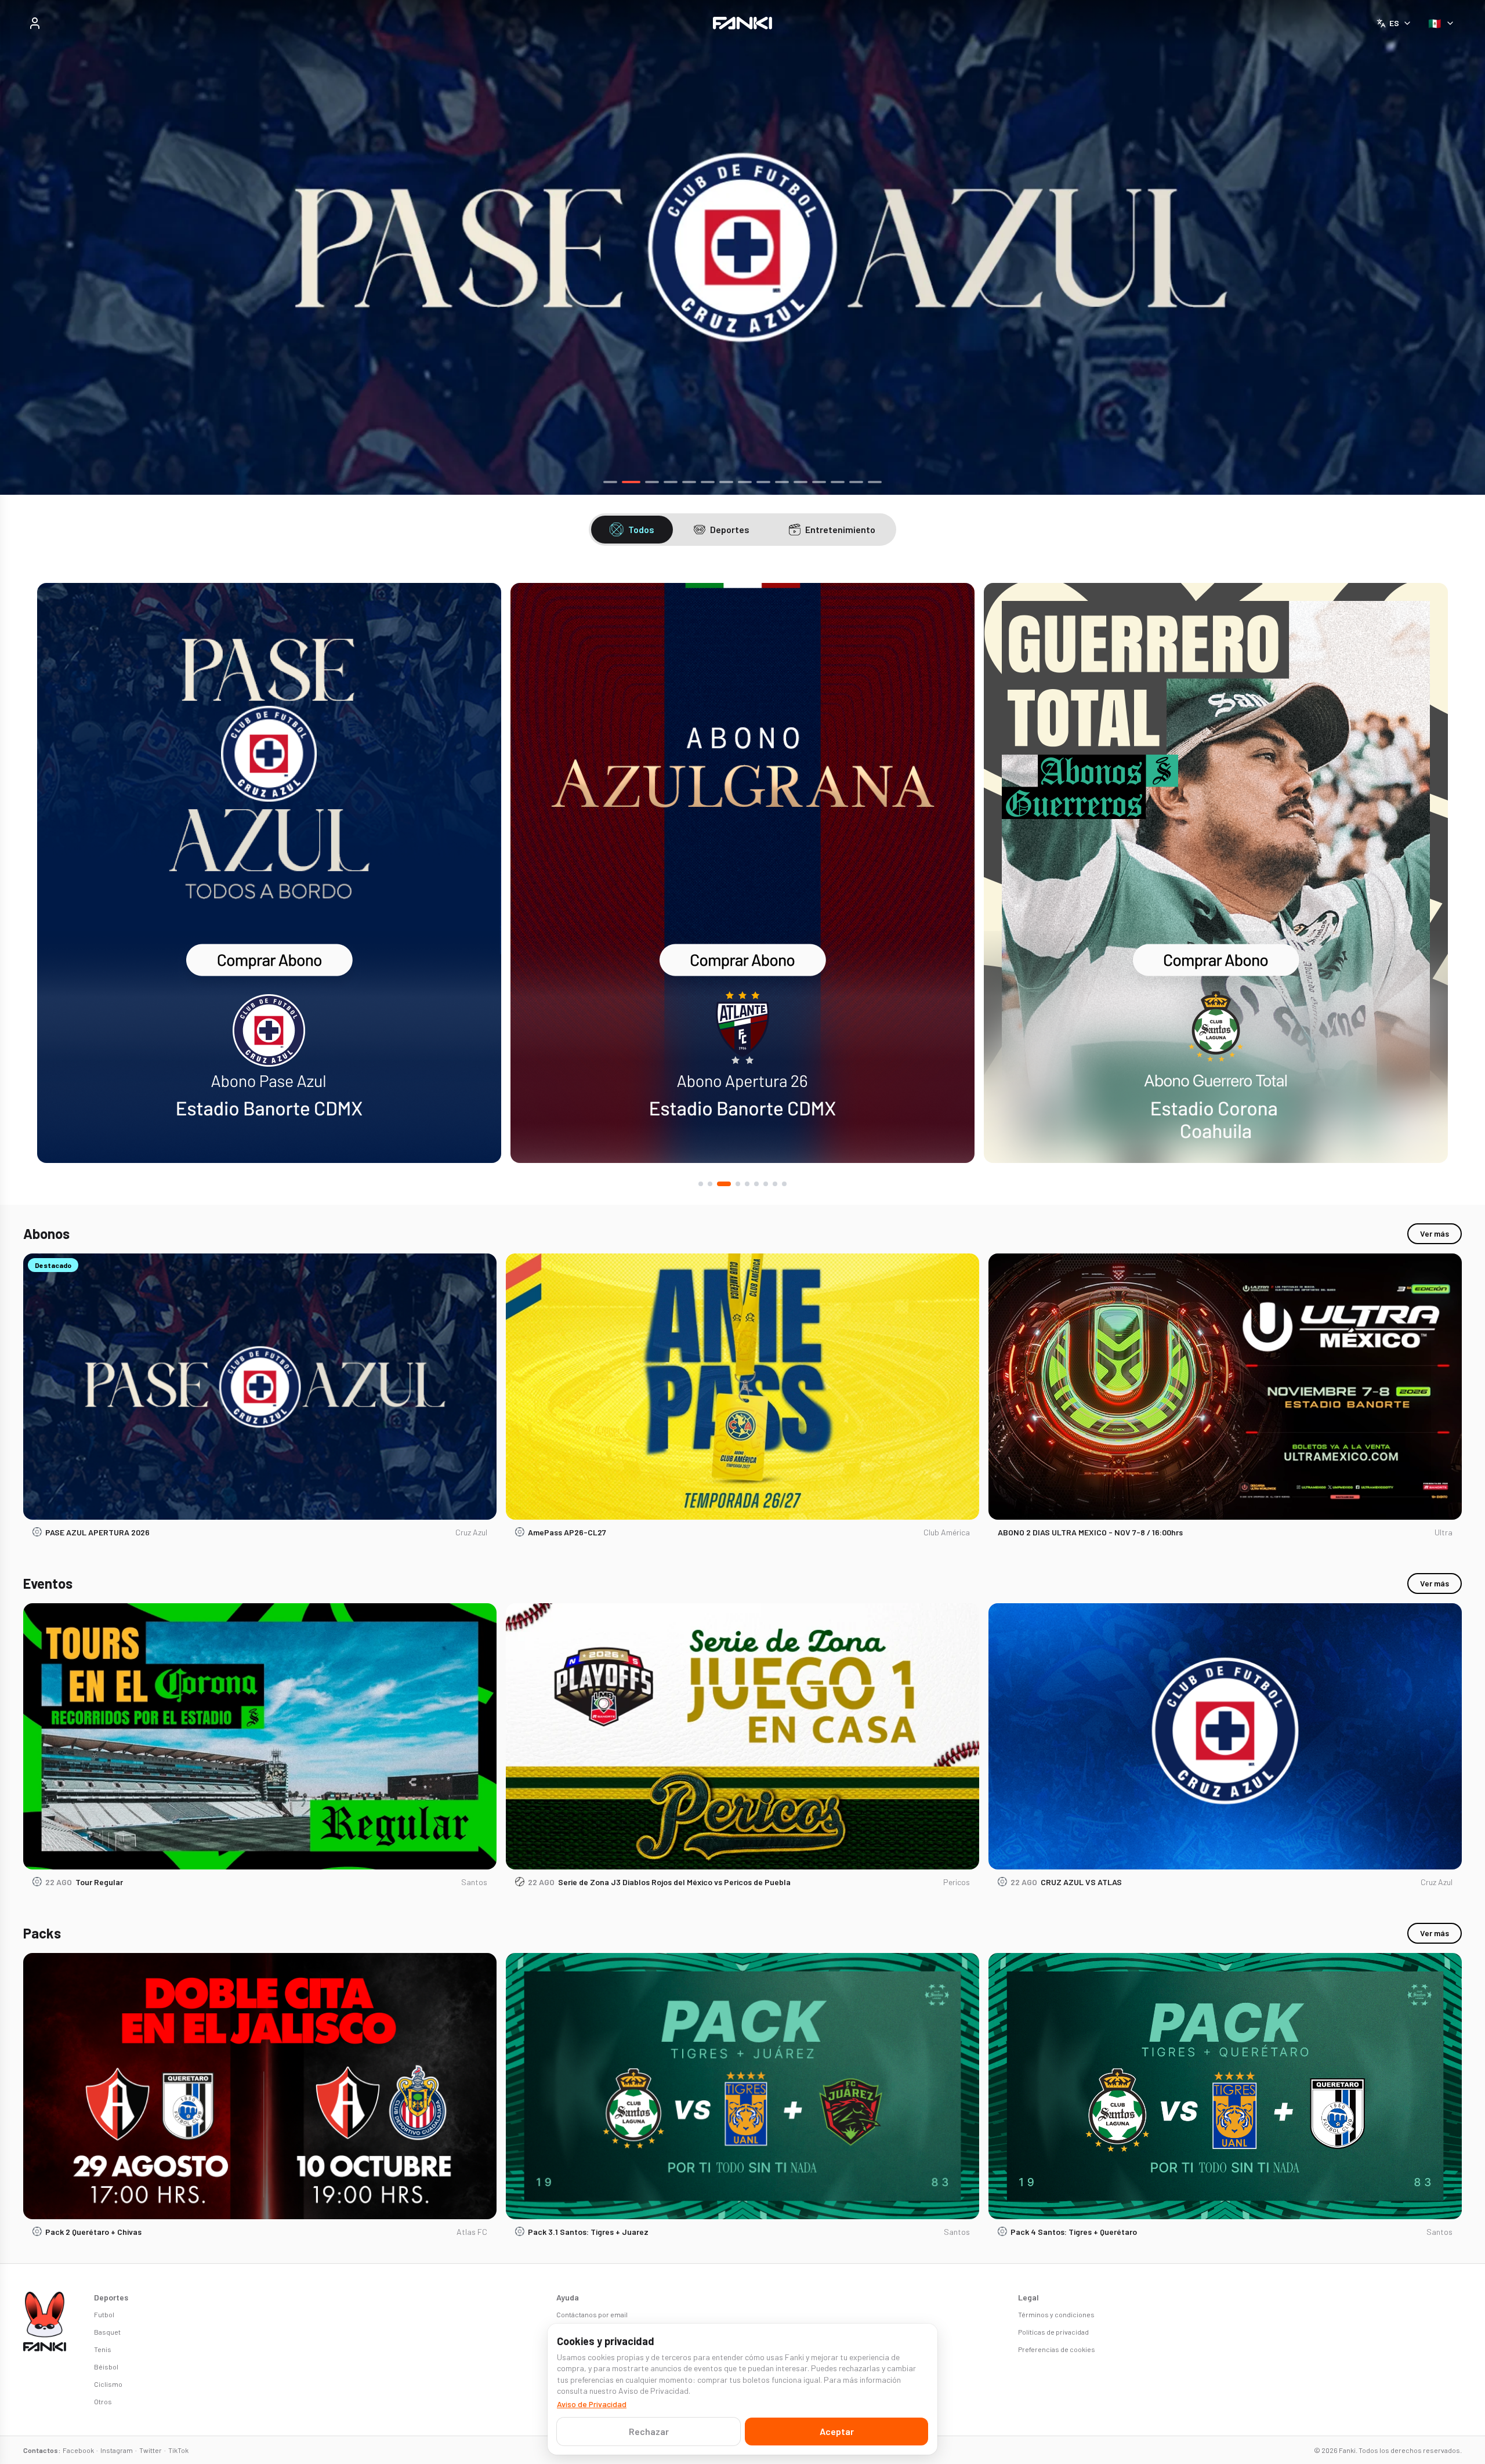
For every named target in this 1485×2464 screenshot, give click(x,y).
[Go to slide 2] (710, 1184)
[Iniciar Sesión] (35, 23)
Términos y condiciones (1056, 2314)
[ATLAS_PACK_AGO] (742, 247)
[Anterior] (22, 248)
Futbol (104, 2314)
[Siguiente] (1463, 248)
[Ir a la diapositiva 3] (650, 482)
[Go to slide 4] (733, 1184)
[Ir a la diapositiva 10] (782, 482)
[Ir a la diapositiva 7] (726, 482)
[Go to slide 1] (701, 1184)
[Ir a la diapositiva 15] (875, 482)
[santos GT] (742, 873)
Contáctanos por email (592, 2314)
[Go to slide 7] (766, 1184)
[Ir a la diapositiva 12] (819, 482)
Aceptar (837, 2431)
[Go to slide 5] (747, 1184)
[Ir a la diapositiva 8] (745, 482)
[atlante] (269, 873)
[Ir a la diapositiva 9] (763, 482)
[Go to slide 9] (784, 1184)
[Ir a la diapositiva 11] (801, 482)
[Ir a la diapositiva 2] (629, 482)
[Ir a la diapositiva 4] (671, 482)
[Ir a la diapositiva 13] (838, 482)
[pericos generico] (1216, 873)
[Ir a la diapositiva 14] (856, 482)
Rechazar (649, 2431)
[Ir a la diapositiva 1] (610, 482)
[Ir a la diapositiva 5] (689, 482)
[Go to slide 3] (719, 1184)
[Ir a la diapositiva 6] (708, 482)
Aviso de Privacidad (592, 2404)
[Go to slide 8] (775, 1184)
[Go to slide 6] (756, 1184)
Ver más (1435, 1233)
